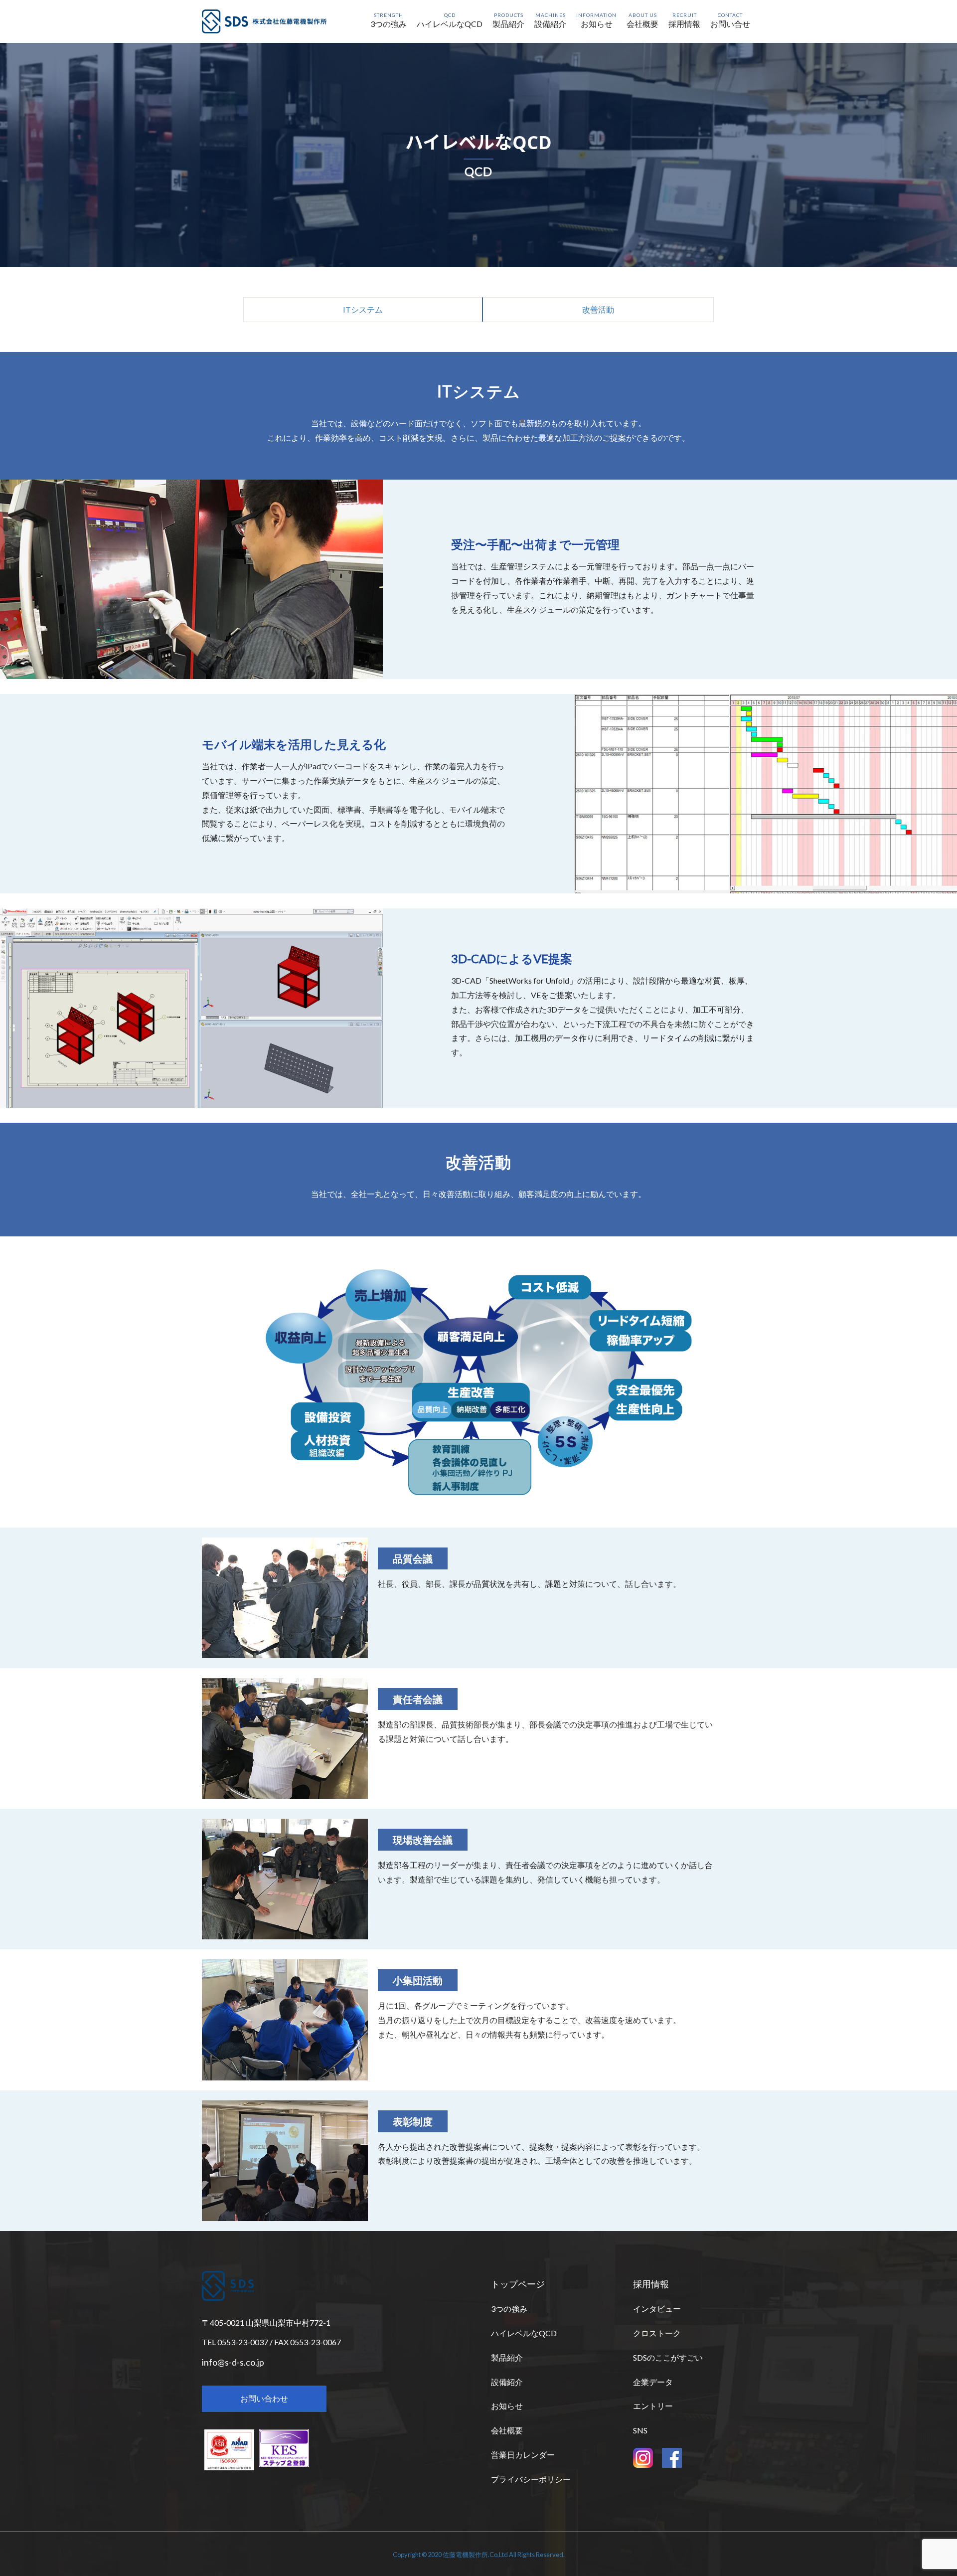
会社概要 (507, 2430)
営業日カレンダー (523, 2455)
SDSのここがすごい (668, 2357)
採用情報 (651, 2284)
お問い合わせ (264, 2398)
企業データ (653, 2382)
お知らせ (507, 2406)
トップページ (518, 2284)
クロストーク (657, 2333)
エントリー (653, 2406)
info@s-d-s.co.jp (233, 2362)
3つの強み (509, 2309)
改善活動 (598, 309)
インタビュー (657, 2309)
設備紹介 (507, 2382)
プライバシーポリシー (531, 2479)
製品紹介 (507, 2357)
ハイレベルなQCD (524, 2333)
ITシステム (363, 309)
